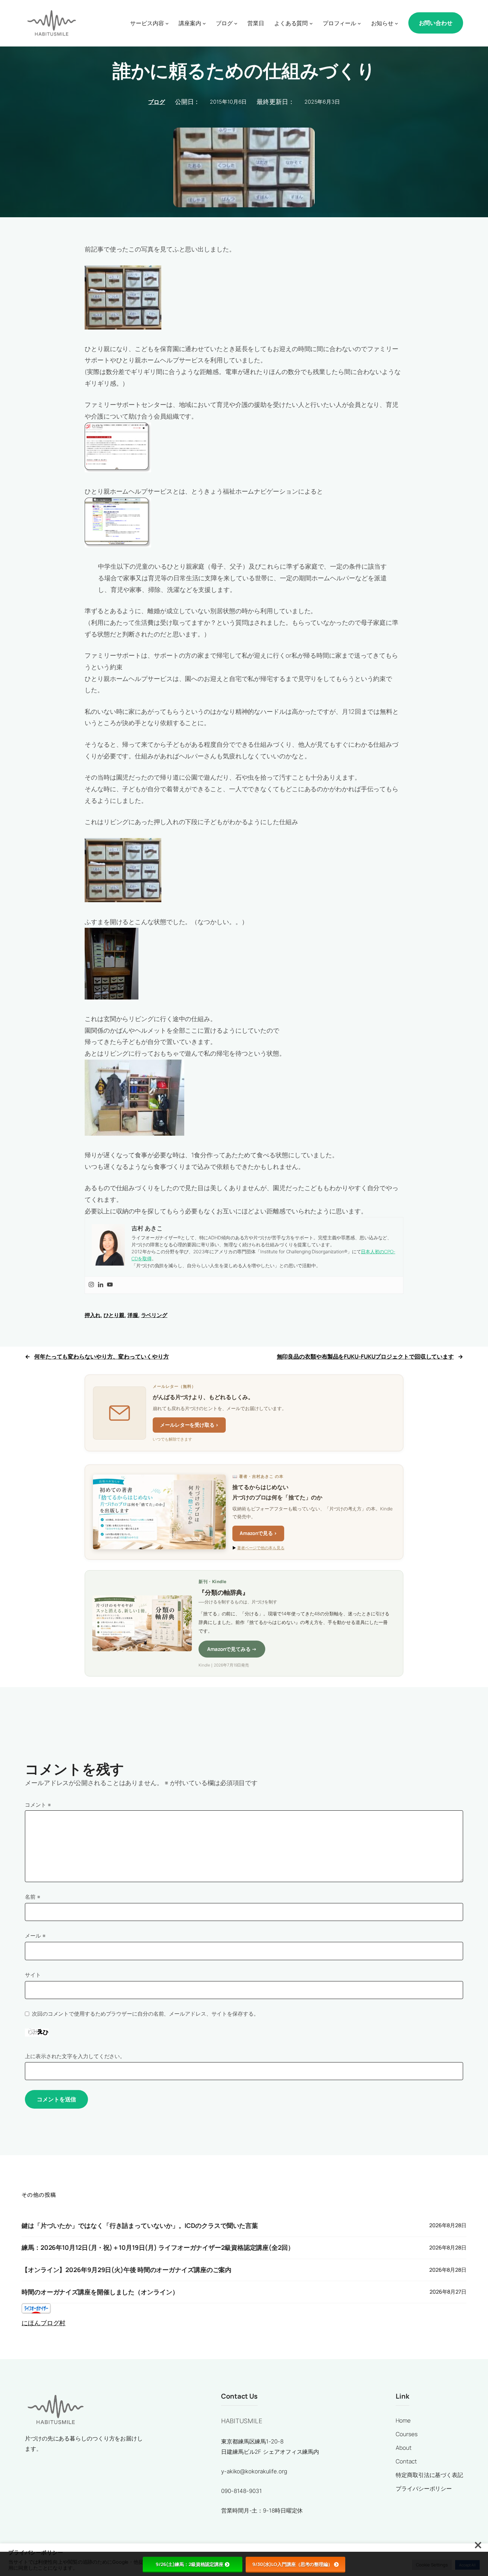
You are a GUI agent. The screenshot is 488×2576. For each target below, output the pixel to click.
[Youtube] (110, 1285)
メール (35, 1936)
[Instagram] (91, 1285)
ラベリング (154, 1315)
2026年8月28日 (448, 2225)
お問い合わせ (436, 23)
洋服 (133, 1315)
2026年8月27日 (448, 2292)
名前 (33, 1897)
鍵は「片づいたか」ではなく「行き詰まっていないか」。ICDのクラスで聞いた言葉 (140, 2226)
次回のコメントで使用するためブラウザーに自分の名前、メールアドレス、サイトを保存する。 (145, 2014)
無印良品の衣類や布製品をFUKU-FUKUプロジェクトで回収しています (366, 1356)
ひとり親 (114, 1315)
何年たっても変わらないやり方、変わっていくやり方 (102, 1356)
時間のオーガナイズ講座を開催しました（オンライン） (100, 2292)
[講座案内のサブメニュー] (204, 23)
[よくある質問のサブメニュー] (311, 23)
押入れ (93, 1315)
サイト (33, 1975)
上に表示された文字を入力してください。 (75, 2056)
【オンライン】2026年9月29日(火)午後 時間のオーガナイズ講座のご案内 (126, 2270)
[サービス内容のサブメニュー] (167, 23)
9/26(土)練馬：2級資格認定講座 (190, 2564)
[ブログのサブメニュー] (236, 23)
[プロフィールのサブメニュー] (359, 23)
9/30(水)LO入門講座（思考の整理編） (292, 2564)
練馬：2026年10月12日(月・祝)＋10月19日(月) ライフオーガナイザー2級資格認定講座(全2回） (158, 2248)
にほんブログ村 (43, 2323)
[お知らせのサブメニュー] (396, 23)
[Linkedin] (101, 1285)
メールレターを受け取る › (189, 1425)
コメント (38, 1805)
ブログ (157, 102)
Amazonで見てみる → (232, 1649)
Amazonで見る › (258, 1533)
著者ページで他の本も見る (261, 1548)
